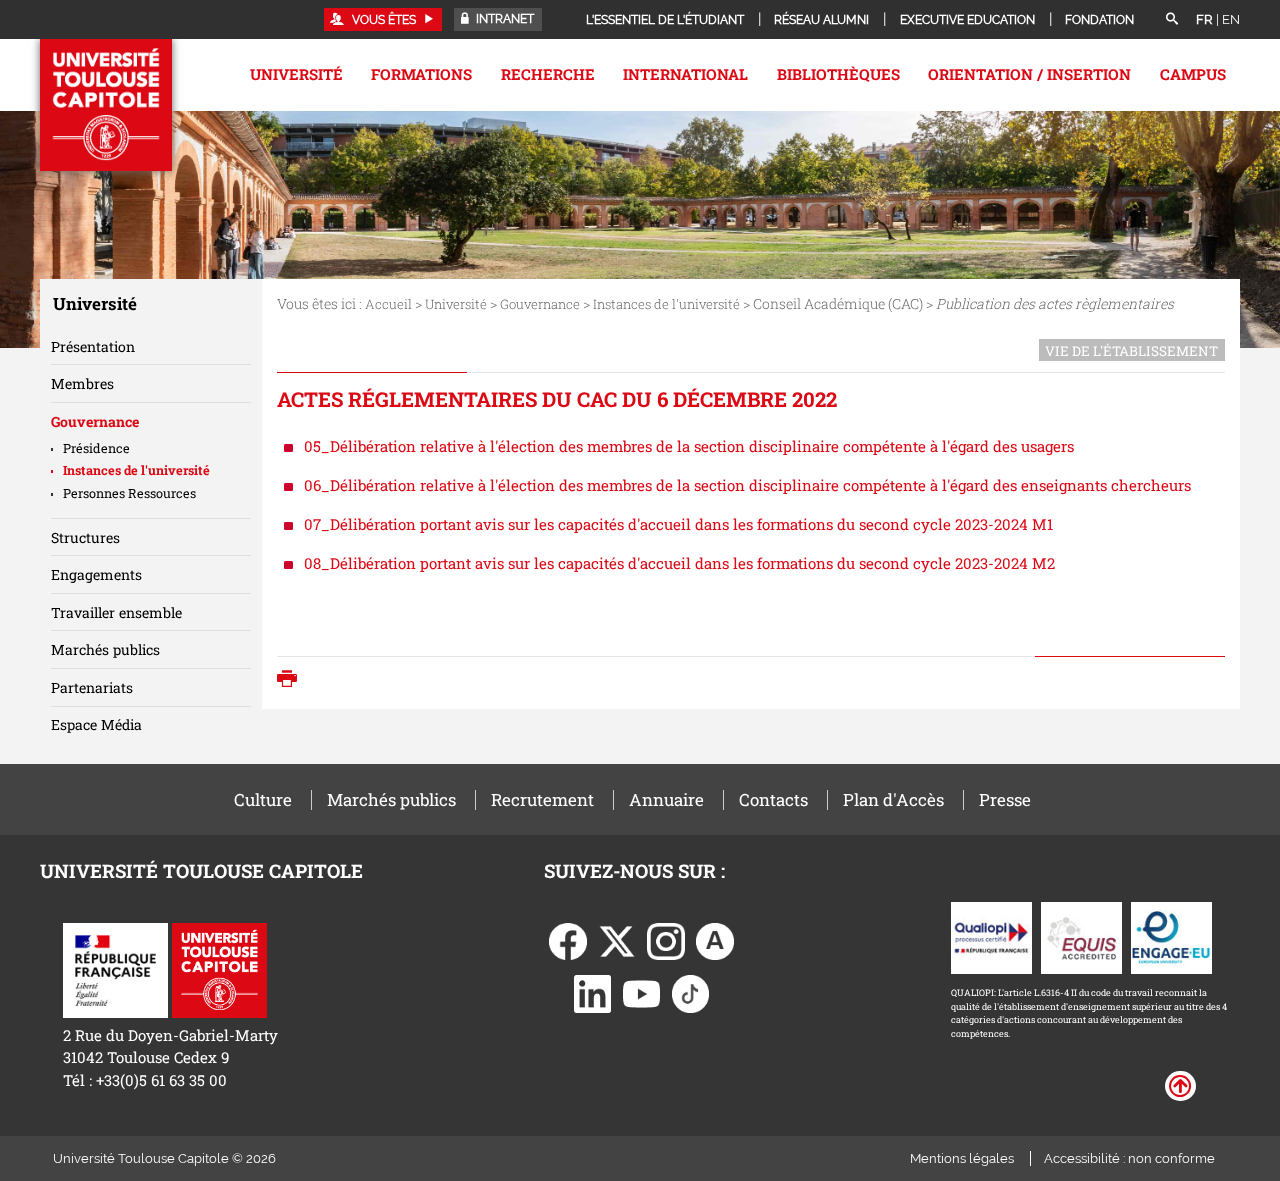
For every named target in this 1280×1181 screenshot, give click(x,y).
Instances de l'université (666, 304)
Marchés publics (105, 649)
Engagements (96, 574)
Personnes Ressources (129, 493)
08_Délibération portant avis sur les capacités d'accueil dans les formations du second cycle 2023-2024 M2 (679, 563)
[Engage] (1171, 936)
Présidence (96, 448)
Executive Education (967, 20)
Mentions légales (962, 1158)
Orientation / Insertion (1029, 74)
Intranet (503, 19)
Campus (1193, 74)
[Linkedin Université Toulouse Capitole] (593, 992)
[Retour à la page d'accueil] (106, 105)
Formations (421, 74)
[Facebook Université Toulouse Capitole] (568, 940)
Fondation (1099, 20)
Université (296, 74)
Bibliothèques (838, 74)
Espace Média (96, 724)
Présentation (93, 346)
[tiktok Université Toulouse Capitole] (691, 992)
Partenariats (92, 687)
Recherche (548, 74)
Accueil (388, 304)
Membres (82, 383)
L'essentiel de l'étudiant (665, 20)
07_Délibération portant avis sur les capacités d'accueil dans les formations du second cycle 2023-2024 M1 (678, 524)
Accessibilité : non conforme (1129, 1158)
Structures (85, 537)
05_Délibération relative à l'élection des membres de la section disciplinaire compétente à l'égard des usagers (689, 446)
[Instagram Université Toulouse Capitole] (666, 940)
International (685, 74)
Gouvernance (540, 304)
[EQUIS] (1081, 936)
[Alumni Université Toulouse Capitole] (715, 940)
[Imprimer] (292, 680)
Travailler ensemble (116, 612)
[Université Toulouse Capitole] (219, 968)
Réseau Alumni (821, 20)
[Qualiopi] (991, 936)
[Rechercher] (1172, 20)
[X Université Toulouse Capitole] (617, 940)
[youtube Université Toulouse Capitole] (642, 992)
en (1231, 19)
